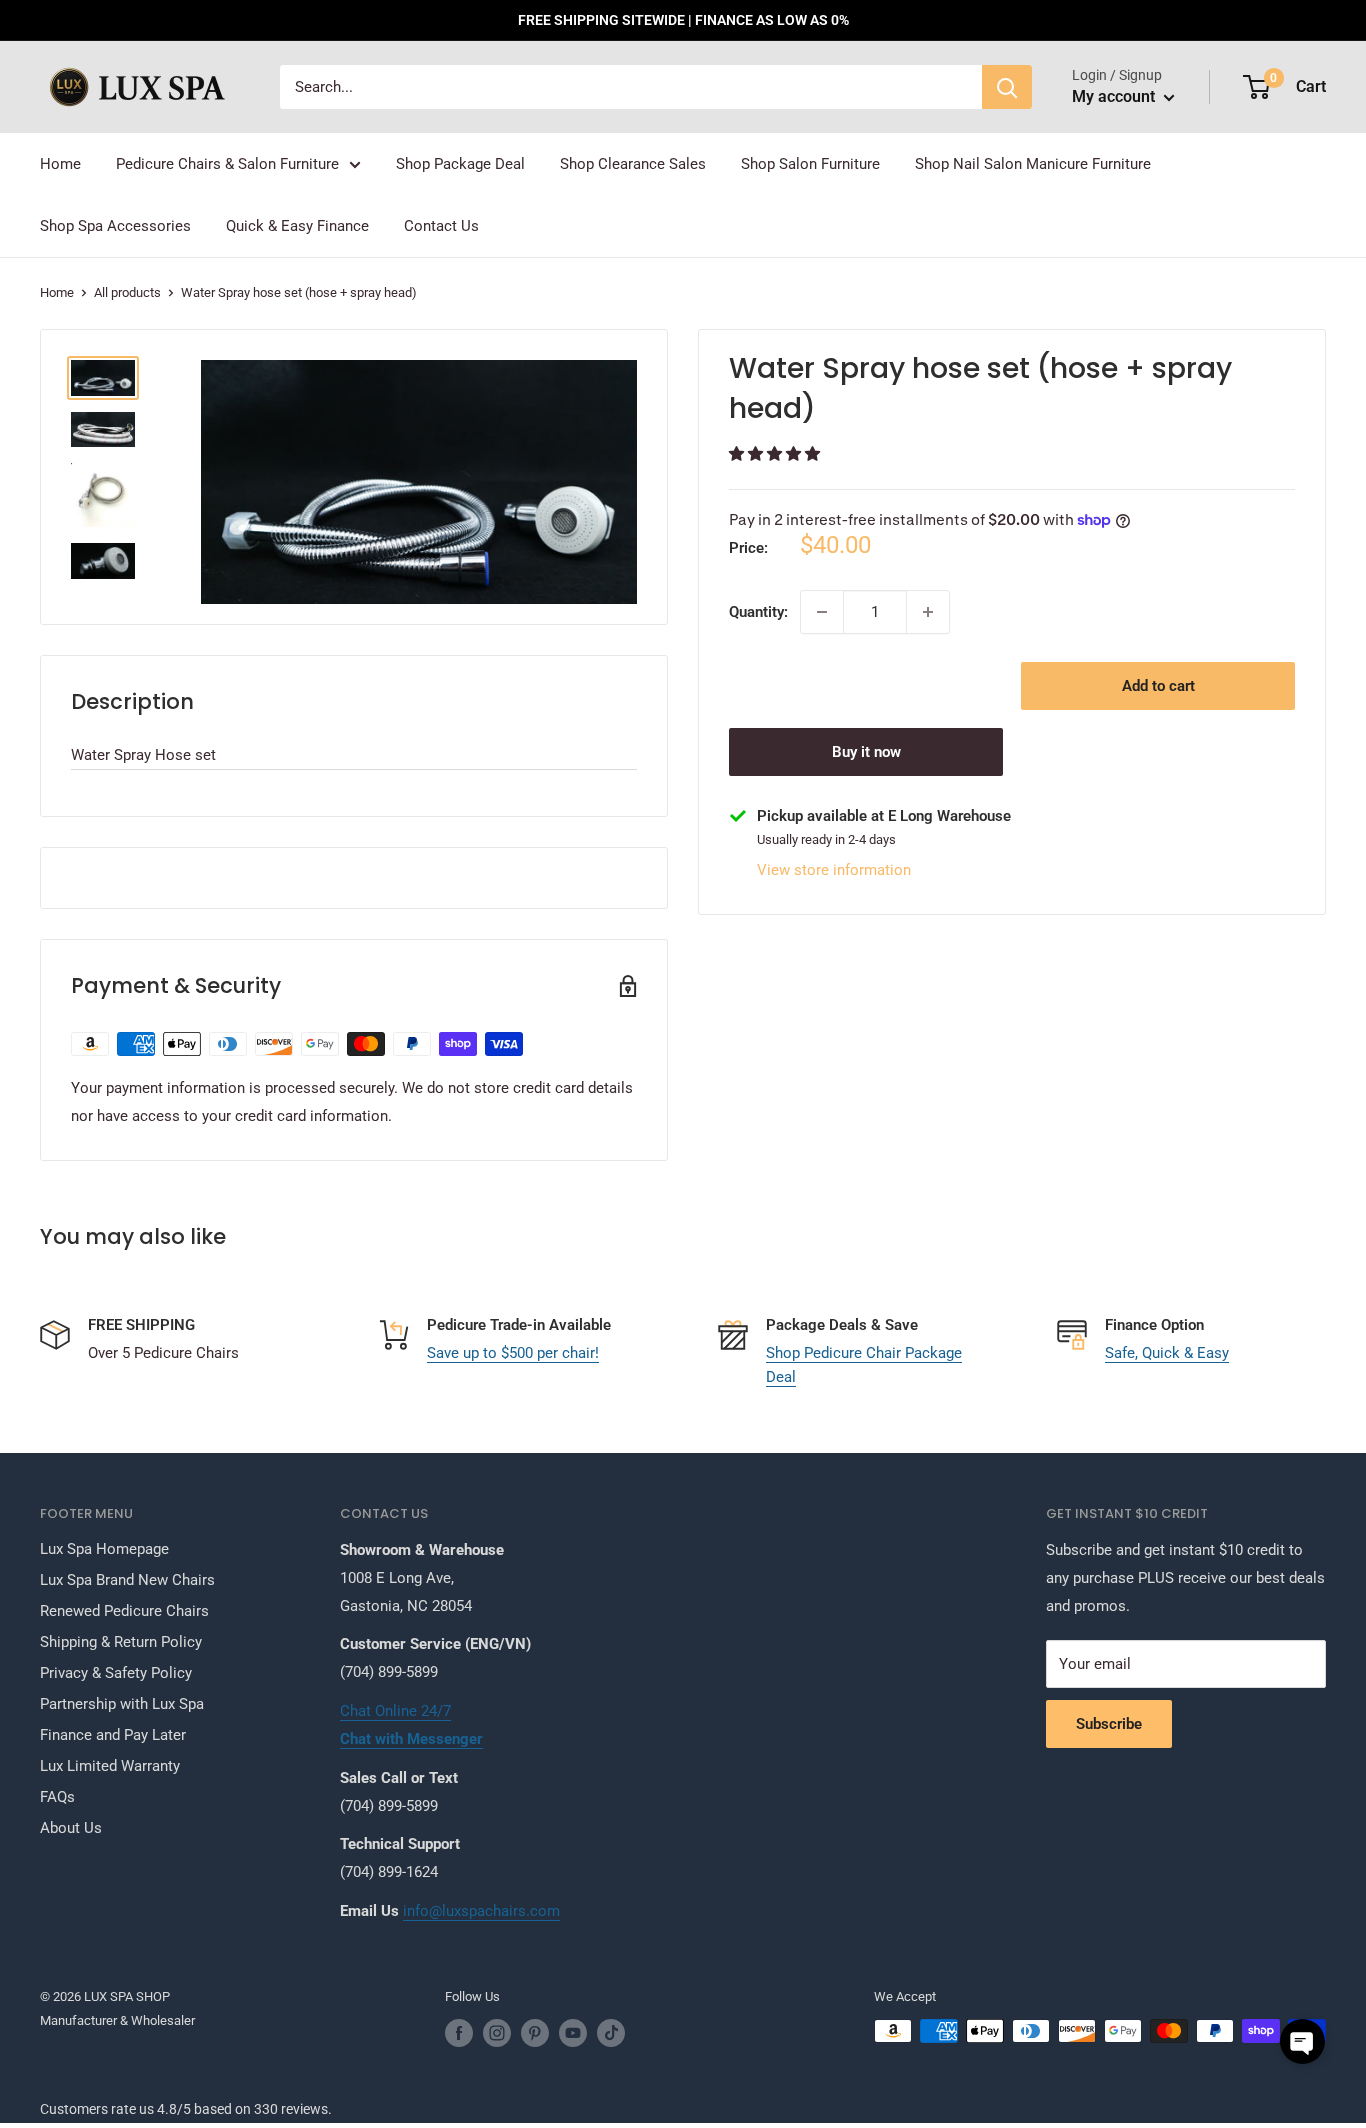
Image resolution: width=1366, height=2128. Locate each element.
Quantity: (758, 612)
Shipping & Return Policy (121, 1642)
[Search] (1007, 87)
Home (60, 164)
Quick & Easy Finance (297, 226)
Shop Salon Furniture (810, 164)
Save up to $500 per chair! (513, 1353)
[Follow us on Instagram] (497, 2033)
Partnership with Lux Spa (122, 1704)
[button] (776, 454)
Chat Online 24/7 (395, 1711)
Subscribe (1109, 1724)
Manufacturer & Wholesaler (117, 2020)
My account (1115, 96)
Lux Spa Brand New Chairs (127, 1580)
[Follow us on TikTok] (611, 2033)
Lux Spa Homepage (104, 1549)
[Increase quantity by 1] (928, 612)
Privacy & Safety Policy (116, 1673)
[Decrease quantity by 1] (822, 612)
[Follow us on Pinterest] (535, 2033)
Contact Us (441, 226)
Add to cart (1158, 686)
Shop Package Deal (460, 164)
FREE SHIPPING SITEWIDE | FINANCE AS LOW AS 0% (683, 20)
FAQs (57, 1797)
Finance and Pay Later (113, 1735)
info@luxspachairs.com (481, 1911)
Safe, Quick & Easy (1167, 1353)
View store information (834, 870)
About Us (71, 1828)
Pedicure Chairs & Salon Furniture (227, 164)
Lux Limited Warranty (110, 1766)
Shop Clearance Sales (633, 164)
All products (127, 292)
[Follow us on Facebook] (459, 2033)
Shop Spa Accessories (115, 226)
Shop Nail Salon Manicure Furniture (1033, 164)
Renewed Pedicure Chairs (124, 1611)
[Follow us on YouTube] (573, 2033)
